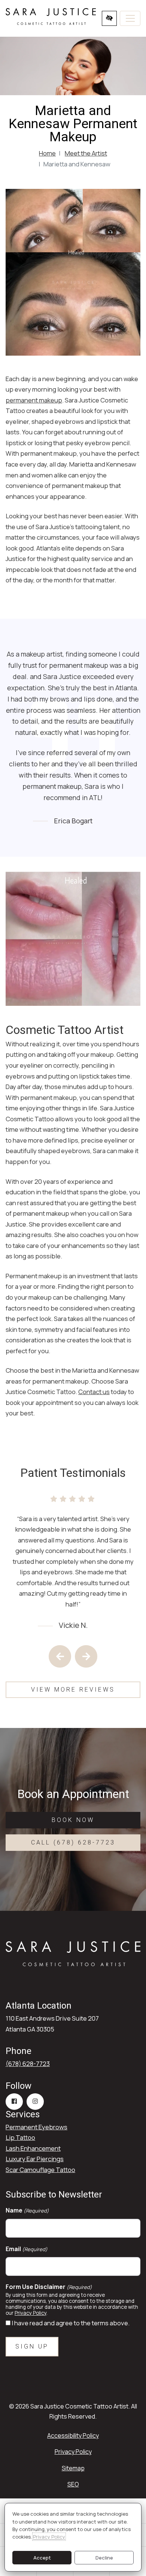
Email (27, 2249)
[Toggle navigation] (130, 18)
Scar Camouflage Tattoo (40, 2170)
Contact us (94, 1392)
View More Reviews (73, 1690)
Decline (104, 2558)
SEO (73, 2484)
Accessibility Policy (73, 2435)
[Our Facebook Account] (14, 2102)
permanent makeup (34, 400)
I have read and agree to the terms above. (71, 2323)
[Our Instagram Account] (35, 2102)
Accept (42, 2558)
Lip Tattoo (20, 2137)
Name (27, 2210)
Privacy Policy (31, 2313)
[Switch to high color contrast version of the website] (109, 18)
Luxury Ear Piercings (35, 2159)
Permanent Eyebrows (36, 2127)
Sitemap (73, 2468)
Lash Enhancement (33, 2148)
